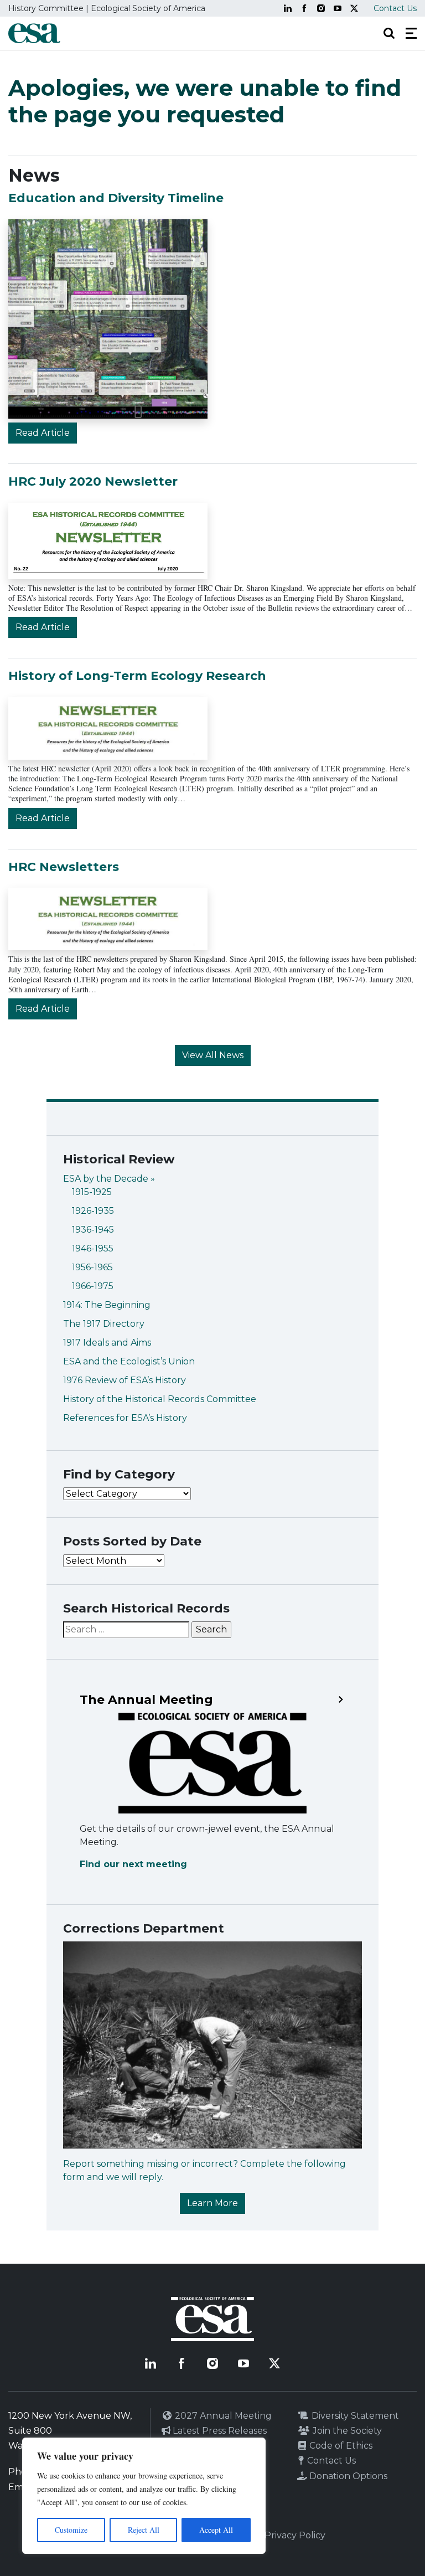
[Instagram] (321, 8)
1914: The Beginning (107, 1305)
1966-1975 (93, 1286)
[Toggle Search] (389, 33)
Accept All (216, 2530)
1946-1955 (93, 1248)
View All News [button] (213, 1055)
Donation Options (347, 2476)
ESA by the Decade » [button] (109, 1179)
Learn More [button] (212, 2203)
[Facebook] (304, 8)
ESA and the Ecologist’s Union (129, 1361)
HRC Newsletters (64, 867)
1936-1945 (93, 1230)
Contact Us (395, 8)
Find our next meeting (133, 1864)
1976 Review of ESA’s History (125, 1380)
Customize (71, 2530)
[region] (144, 2496)
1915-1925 (92, 1192)
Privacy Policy (295, 2535)
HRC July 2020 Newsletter (93, 481)
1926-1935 (93, 1211)
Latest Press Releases (219, 2431)
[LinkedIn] (288, 8)
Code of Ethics (340, 2446)
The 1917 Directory (104, 1324)
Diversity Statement (354, 2416)
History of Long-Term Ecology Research (137, 676)
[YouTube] (338, 8)
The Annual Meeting (146, 1700)
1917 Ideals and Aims (107, 1343)
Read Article (43, 433)
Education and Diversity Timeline (116, 198)
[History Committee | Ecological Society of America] (34, 33)
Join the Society (346, 2431)
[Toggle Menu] (411, 33)
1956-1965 (92, 1267)
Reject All (144, 2530)
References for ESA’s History (125, 1418)
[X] (354, 8)
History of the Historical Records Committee (160, 1399)
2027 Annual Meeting (222, 2416)
